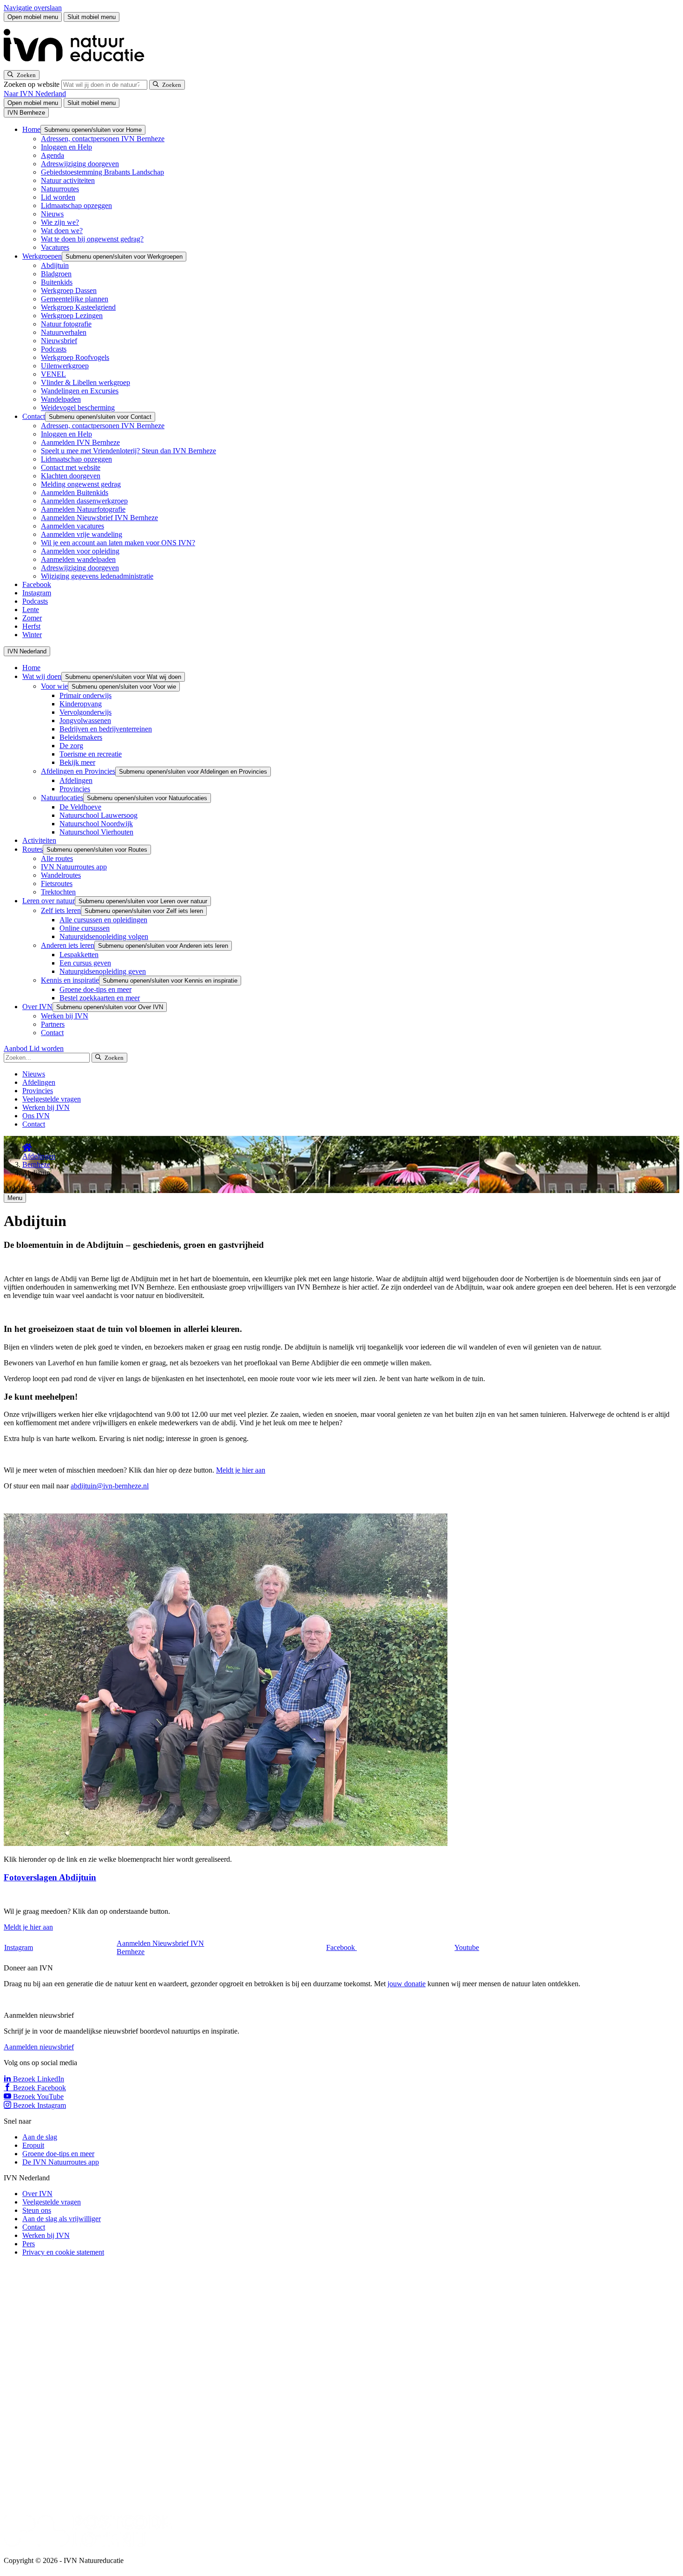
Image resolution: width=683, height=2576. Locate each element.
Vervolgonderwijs (85, 712)
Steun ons (37, 2210)
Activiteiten (39, 840)
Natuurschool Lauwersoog (99, 815)
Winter (32, 635)
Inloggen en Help (66, 147)
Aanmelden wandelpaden (78, 559)
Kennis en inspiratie (70, 980)
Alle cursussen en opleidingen (103, 920)
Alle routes (57, 858)
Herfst (31, 626)
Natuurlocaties (62, 798)
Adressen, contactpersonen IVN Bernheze (103, 139)
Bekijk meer (77, 762)
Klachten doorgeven (71, 476)
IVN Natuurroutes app (74, 867)
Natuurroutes (60, 189)
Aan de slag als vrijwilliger (62, 2219)
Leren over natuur (49, 901)
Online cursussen (85, 928)
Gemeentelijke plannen (75, 299)
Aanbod (16, 1048)
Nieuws (52, 214)
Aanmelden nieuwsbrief (39, 2047)
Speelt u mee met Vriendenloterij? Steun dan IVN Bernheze (128, 451)
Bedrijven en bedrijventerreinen (106, 729)
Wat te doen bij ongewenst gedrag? (92, 239)
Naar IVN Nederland (35, 94)
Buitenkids (57, 282)
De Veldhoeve (80, 807)
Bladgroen (56, 274)
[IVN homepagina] (78, 66)
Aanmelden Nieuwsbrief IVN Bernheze (99, 518)
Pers (29, 2244)
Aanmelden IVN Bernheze (80, 442)
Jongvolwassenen (85, 721)
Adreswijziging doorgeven (80, 164)
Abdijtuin (55, 265)
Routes (33, 849)
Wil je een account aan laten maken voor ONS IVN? (118, 543)
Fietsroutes (57, 884)
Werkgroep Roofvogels (75, 357)
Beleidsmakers (81, 737)
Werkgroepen (42, 256)
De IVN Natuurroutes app (61, 2162)
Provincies (75, 789)
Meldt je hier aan (241, 1470)
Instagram (37, 593)
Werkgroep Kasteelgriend (78, 307)
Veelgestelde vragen (52, 1099)
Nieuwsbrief (59, 341)
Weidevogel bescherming (78, 408)
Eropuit (33, 2145)
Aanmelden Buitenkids (75, 492)
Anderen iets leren (68, 945)
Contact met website (71, 467)
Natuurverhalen (64, 332)
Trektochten (58, 892)
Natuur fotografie (66, 324)
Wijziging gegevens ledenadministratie (97, 576)
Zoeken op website (33, 84)
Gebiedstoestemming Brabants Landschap (102, 172)
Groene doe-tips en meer (95, 989)
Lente (31, 610)
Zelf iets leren (61, 910)
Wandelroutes (61, 875)
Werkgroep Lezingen (72, 316)
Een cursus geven (85, 963)
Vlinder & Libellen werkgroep (85, 382)
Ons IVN (36, 1116)
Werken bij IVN (65, 1016)
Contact (34, 416)
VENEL (53, 374)
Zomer (32, 618)
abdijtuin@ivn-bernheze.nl (110, 1486)
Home (31, 129)
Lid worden (58, 197)
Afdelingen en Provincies (78, 771)
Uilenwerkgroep (65, 366)
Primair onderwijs (85, 695)
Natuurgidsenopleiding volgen (104, 936)
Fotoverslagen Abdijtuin (50, 1877)
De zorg (71, 746)
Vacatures (55, 247)
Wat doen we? (62, 231)
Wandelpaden (61, 399)
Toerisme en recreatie (91, 754)
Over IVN (37, 1007)
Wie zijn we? (60, 222)
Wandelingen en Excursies (80, 391)
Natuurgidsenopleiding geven (103, 971)
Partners (53, 1024)
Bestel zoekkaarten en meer (100, 998)
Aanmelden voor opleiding (80, 551)
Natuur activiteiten (68, 180)
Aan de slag (40, 2137)
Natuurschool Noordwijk (96, 824)
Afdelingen (76, 780)
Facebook (37, 584)
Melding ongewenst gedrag (81, 484)
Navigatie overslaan (33, 8)
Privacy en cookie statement (63, 2252)
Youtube (467, 1947)
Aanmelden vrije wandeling (82, 534)
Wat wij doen (42, 676)
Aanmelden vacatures (72, 526)
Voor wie (54, 686)
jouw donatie (407, 1984)
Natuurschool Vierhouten (96, 832)
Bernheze (36, 1164)
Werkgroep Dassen (69, 290)
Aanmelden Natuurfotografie (83, 509)
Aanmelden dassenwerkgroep (84, 501)
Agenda (53, 155)
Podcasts (54, 349)
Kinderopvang (81, 704)
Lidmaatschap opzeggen (76, 205)
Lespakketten (79, 955)
